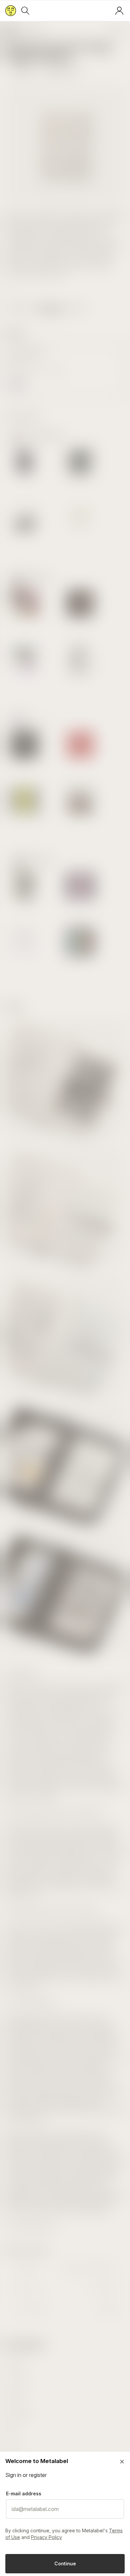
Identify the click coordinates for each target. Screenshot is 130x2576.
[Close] (122, 2462)
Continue (65, 2563)
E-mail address (24, 2493)
